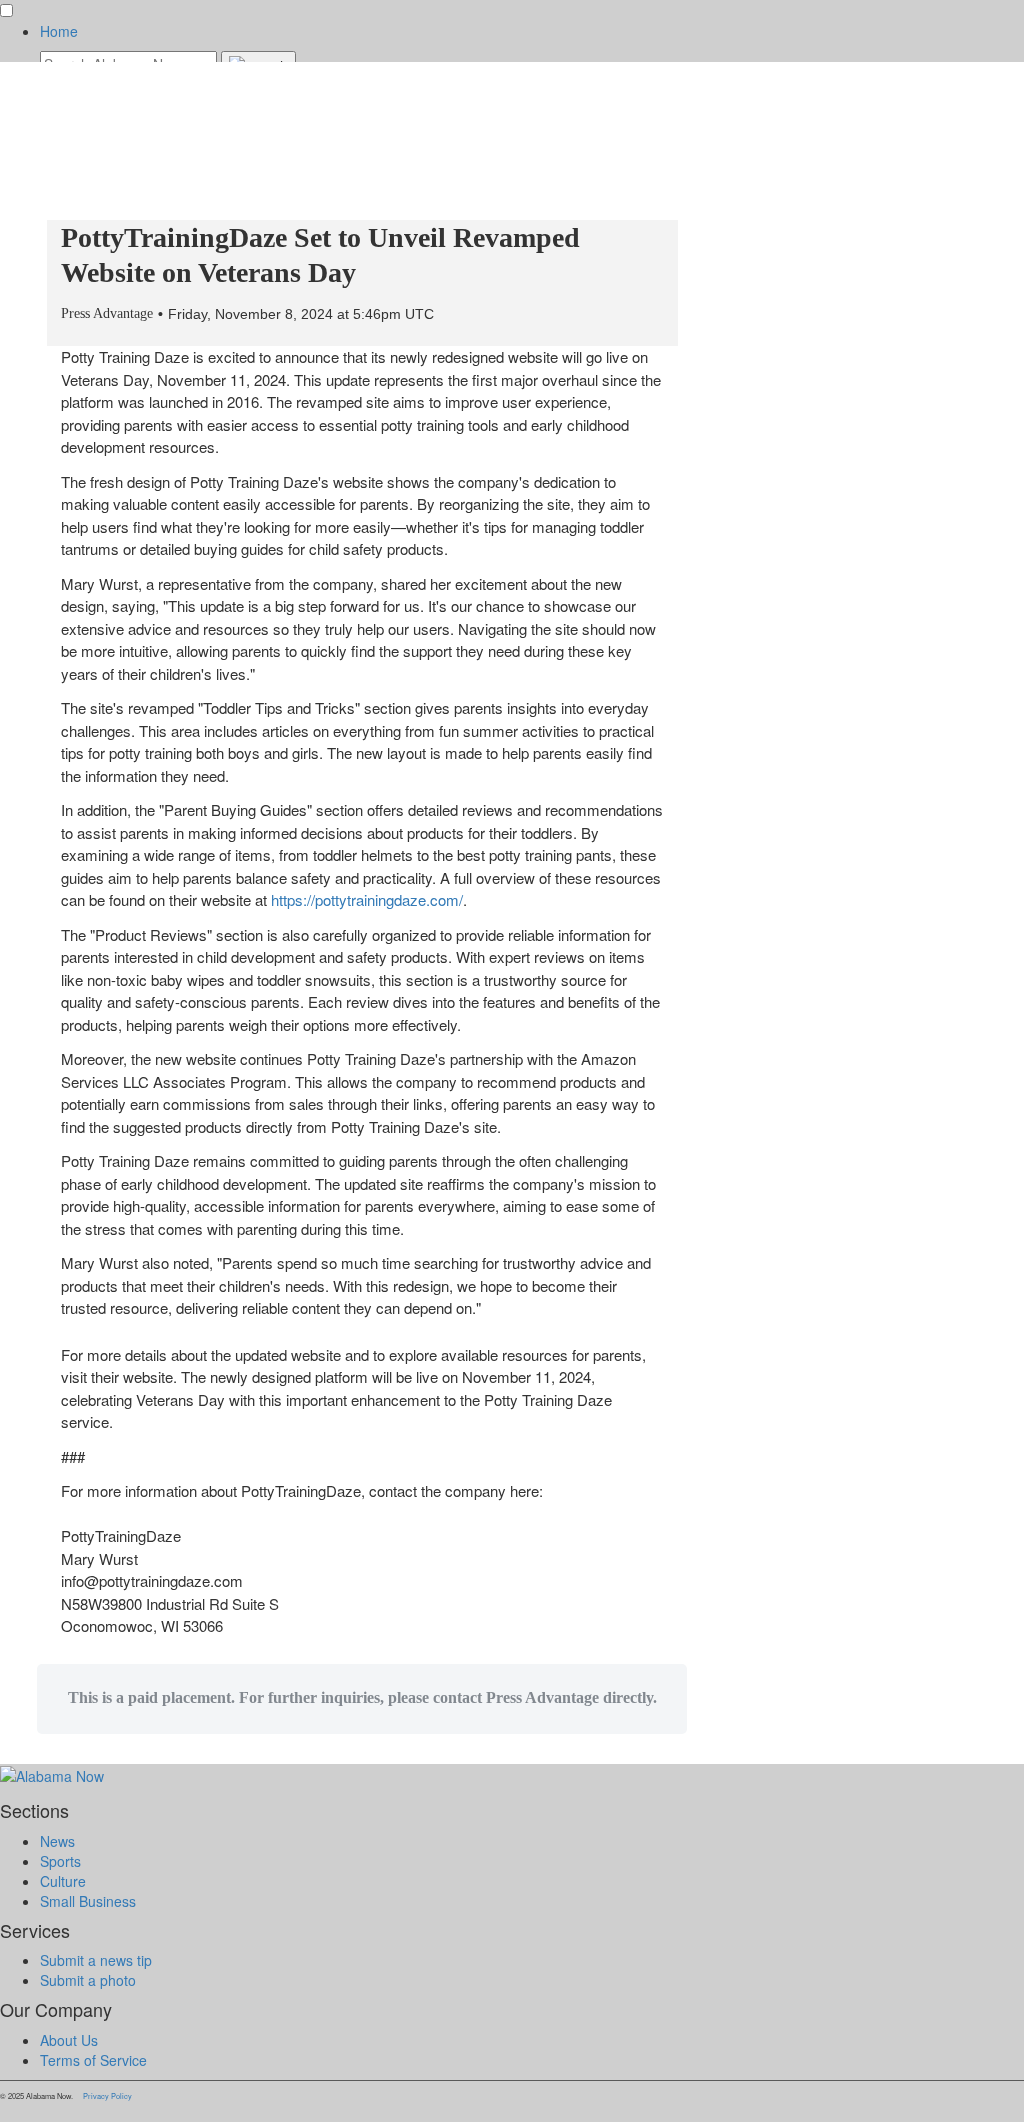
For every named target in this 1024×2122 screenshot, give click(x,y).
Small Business (88, 1901)
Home (59, 31)
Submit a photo (88, 1980)
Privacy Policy (107, 2095)
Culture (63, 1881)
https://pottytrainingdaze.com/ (367, 899)
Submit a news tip (96, 1960)
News (57, 1841)
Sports (60, 1861)
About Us (69, 2040)
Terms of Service (93, 2060)
